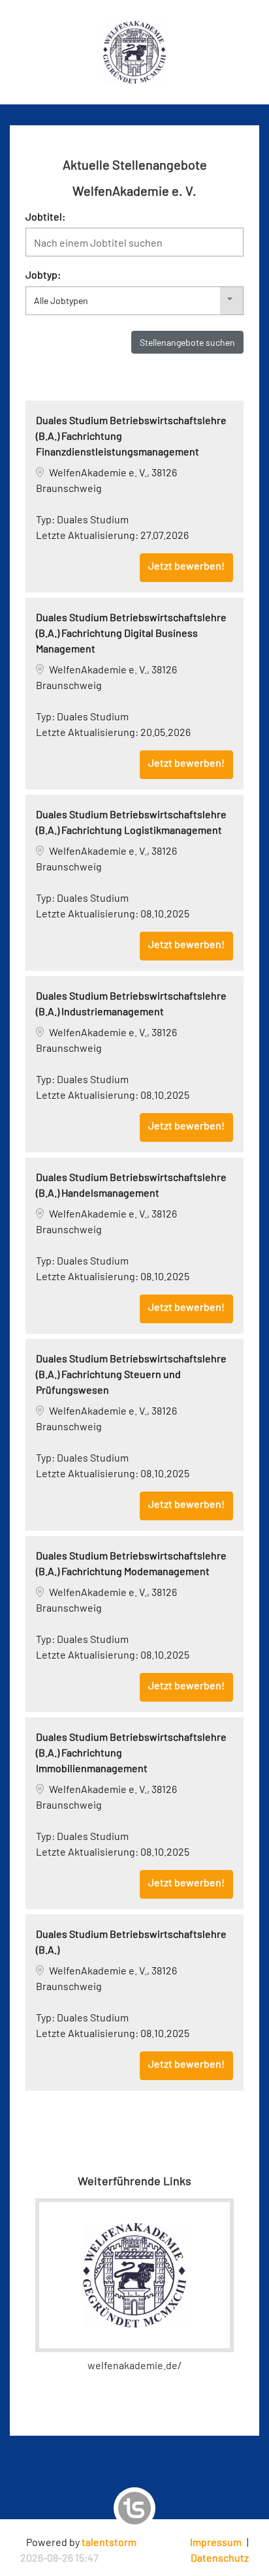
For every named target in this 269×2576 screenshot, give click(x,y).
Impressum (216, 2542)
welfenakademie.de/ (134, 2365)
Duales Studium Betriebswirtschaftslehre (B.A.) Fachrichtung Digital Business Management (131, 633)
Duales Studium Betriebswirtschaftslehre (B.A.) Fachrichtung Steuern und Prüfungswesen (131, 1374)
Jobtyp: (43, 274)
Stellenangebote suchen (187, 342)
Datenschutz (220, 2557)
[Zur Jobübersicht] (134, 51)
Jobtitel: (45, 216)
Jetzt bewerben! (186, 565)
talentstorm (109, 2542)
